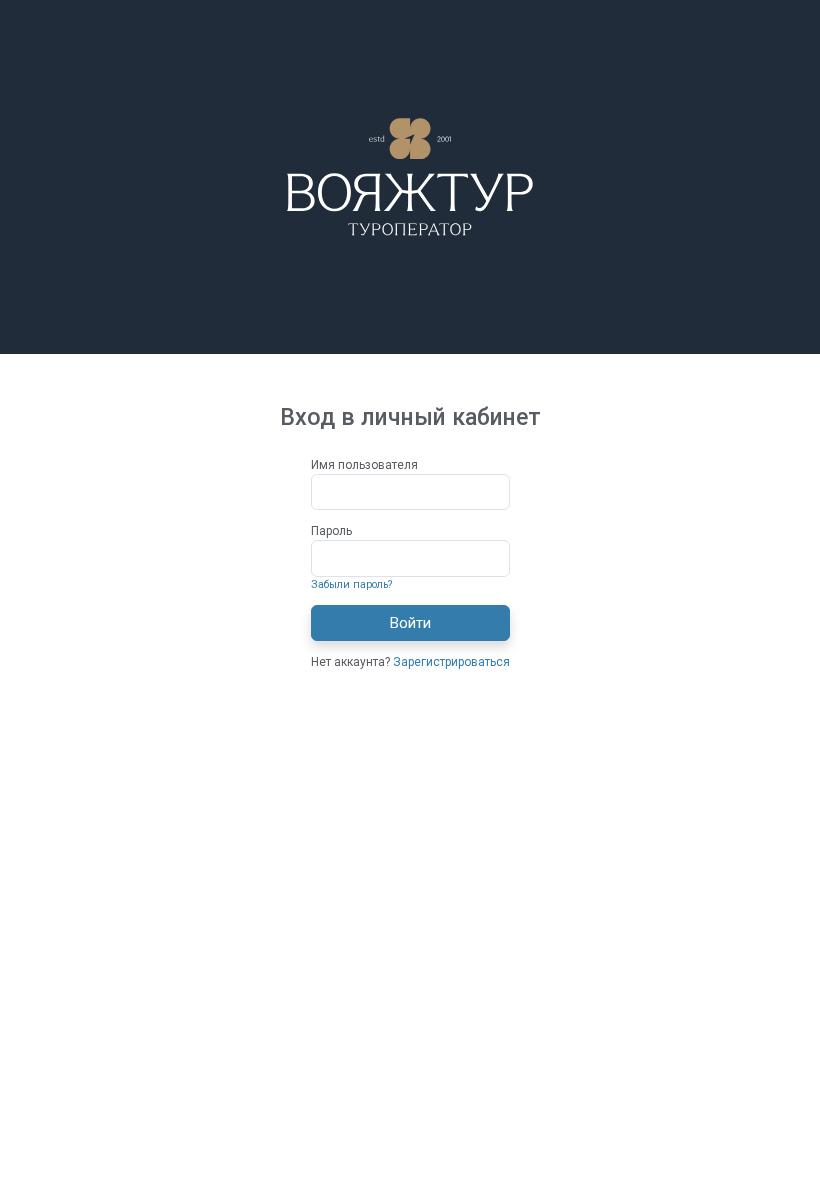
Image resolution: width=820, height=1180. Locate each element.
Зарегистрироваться (451, 662)
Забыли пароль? (351, 584)
